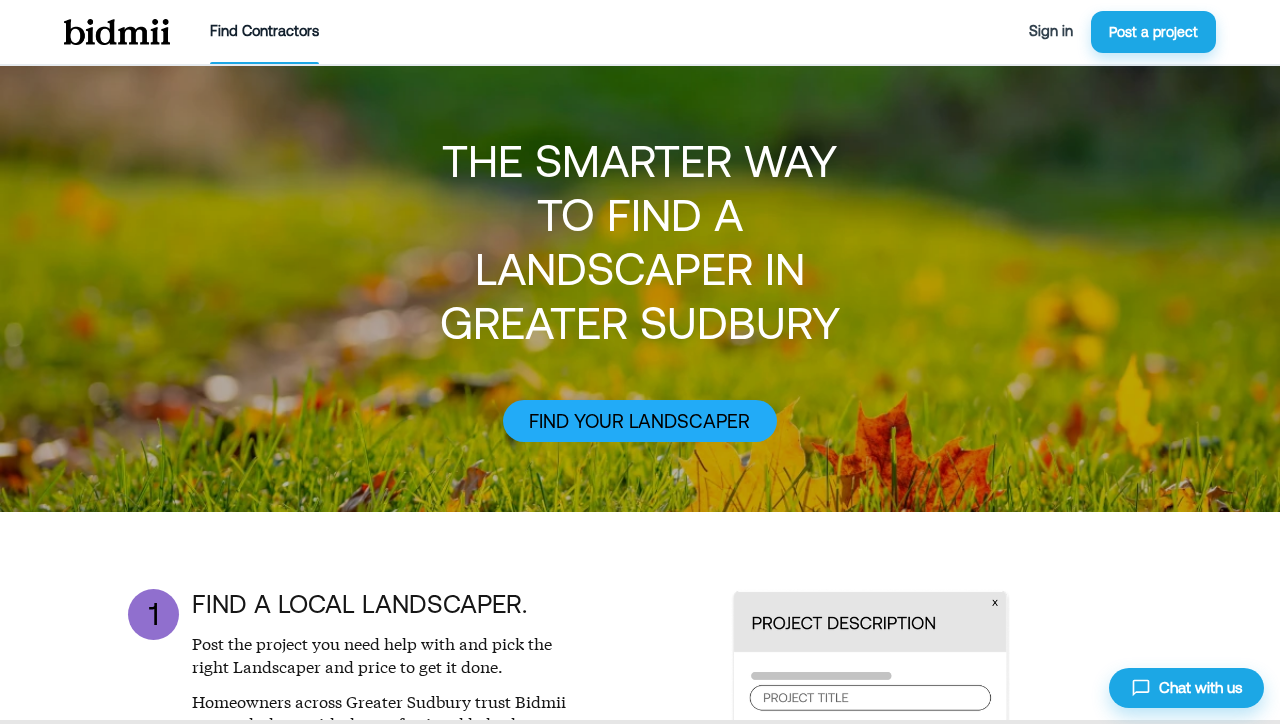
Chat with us (1200, 687)
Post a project (1153, 32)
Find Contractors (264, 31)
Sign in (1051, 31)
